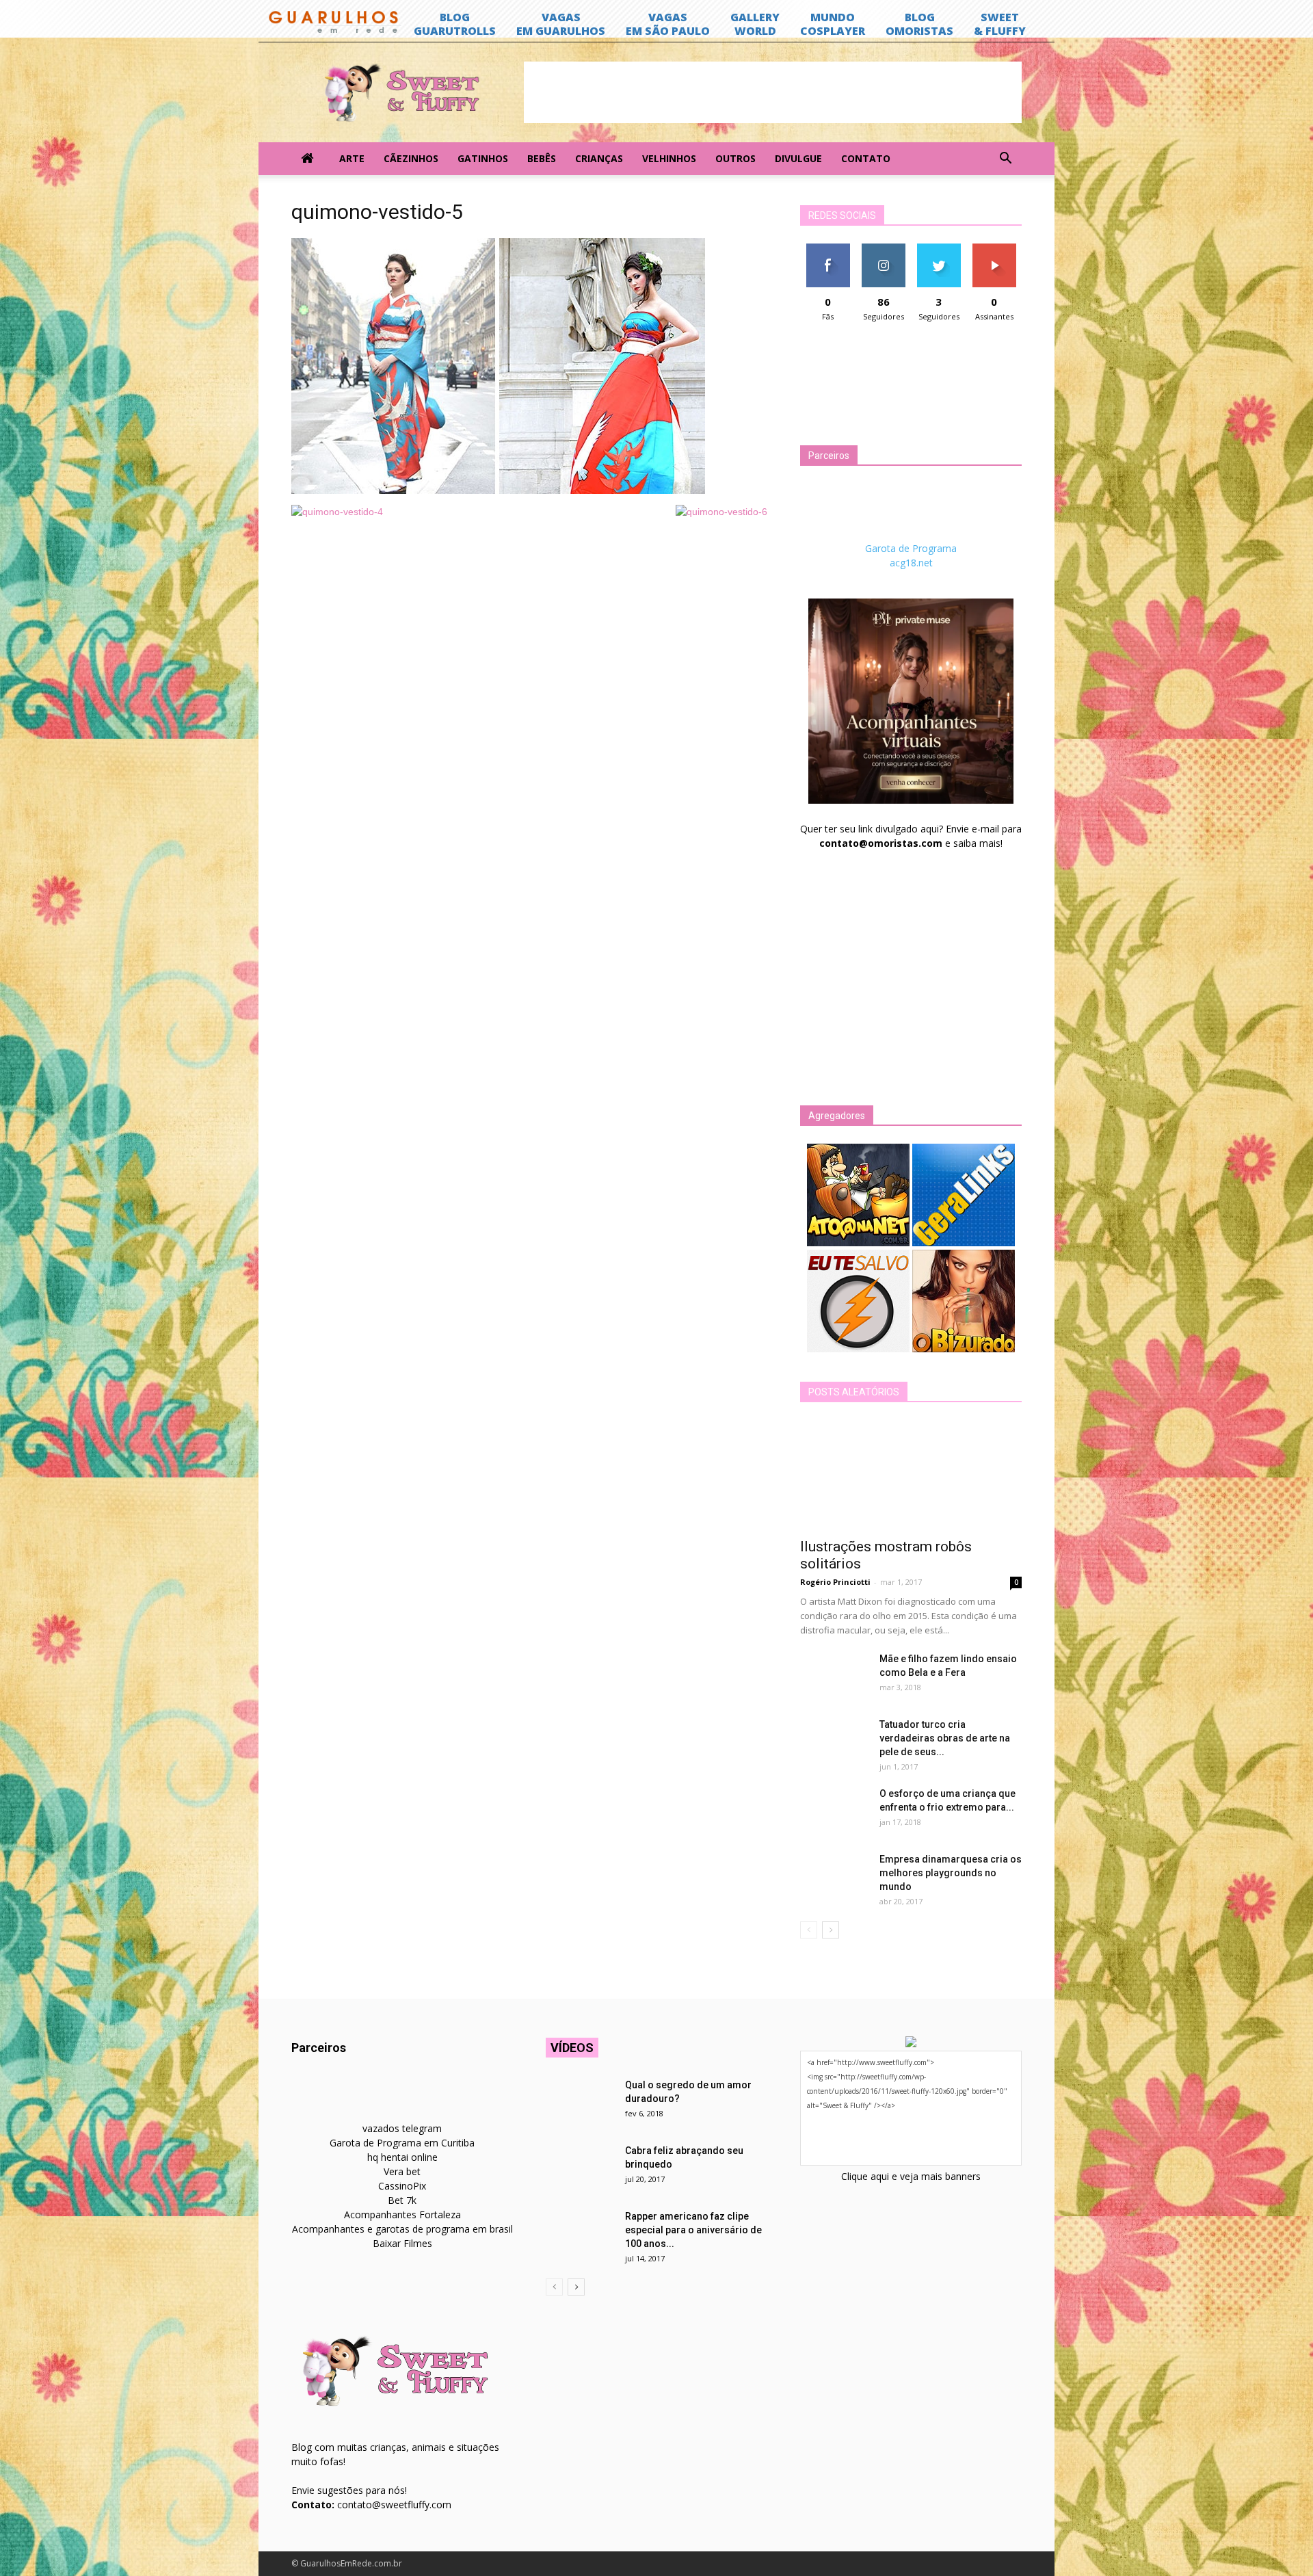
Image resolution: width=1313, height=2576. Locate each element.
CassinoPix (402, 2186)
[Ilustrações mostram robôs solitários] (911, 1475)
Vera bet (402, 2171)
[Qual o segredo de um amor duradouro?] (580, 2102)
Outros (735, 158)
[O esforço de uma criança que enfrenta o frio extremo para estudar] (834, 1811)
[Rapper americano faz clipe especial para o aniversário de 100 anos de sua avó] (580, 2233)
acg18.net (911, 563)
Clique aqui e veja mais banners (911, 2176)
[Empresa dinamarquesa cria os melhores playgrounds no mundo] (834, 1876)
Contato (866, 158)
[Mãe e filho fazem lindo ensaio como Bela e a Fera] (834, 1676)
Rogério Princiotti (835, 1582)
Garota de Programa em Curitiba (402, 2143)
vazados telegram (402, 2128)
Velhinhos (669, 158)
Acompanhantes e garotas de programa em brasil (402, 2229)
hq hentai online (402, 2157)
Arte (352, 158)
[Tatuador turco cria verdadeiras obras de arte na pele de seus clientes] (834, 1742)
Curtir (828, 249)
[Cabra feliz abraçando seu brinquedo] (580, 2168)
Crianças (599, 158)
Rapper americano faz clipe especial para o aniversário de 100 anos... (693, 2230)
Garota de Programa (911, 548)
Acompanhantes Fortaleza (402, 2214)
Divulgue (798, 158)
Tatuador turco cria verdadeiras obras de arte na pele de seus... (945, 1738)
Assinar (994, 249)
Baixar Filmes (402, 2243)
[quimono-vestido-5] (498, 490)
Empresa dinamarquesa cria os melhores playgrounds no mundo (951, 1873)
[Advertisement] (773, 92)
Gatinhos (483, 158)
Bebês (542, 158)
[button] (1005, 159)
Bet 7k (402, 2200)
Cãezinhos (411, 158)
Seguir (883, 249)
